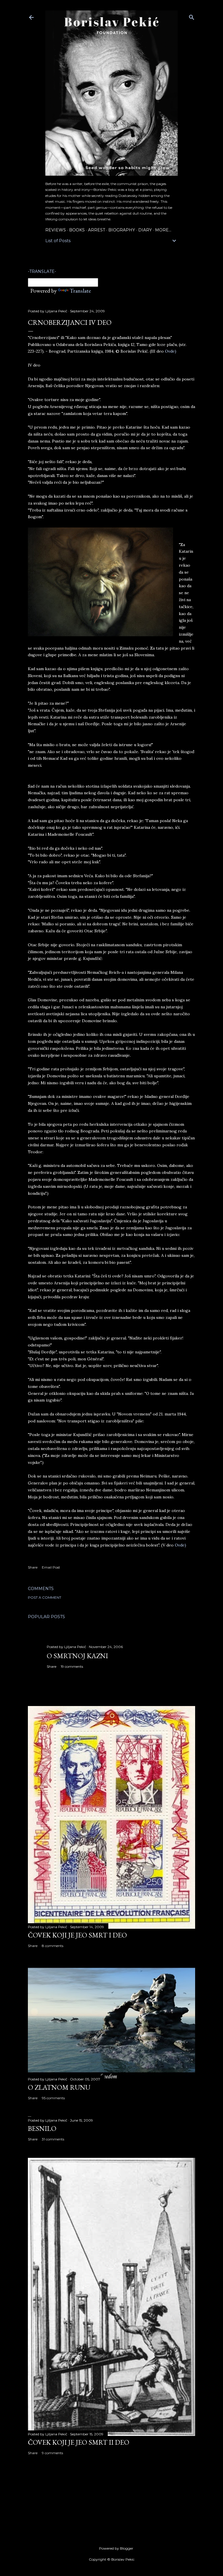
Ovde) (171, 351)
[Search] (192, 16)
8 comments (53, 1946)
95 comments (53, 2098)
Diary (145, 230)
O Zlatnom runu (59, 2087)
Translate (80, 291)
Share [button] (33, 1567)
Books (77, 230)
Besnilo (42, 2128)
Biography (122, 230)
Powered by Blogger (116, 2548)
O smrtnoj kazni (77, 1656)
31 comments (53, 2139)
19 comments (72, 1666)
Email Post (51, 1567)
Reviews (56, 230)
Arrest (97, 230)
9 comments (52, 2453)
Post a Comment (45, 1597)
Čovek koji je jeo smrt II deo (79, 2442)
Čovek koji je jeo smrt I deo (77, 1935)
